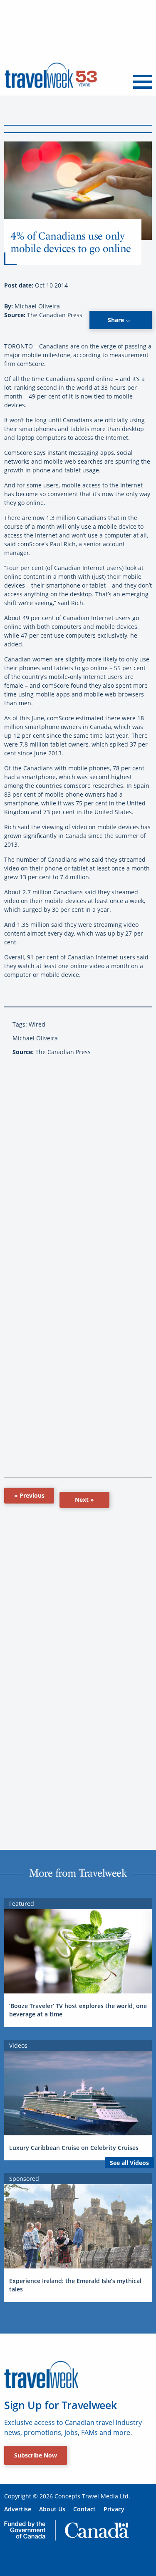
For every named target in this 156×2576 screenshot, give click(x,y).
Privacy (114, 2509)
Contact (84, 2509)
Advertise (18, 2509)
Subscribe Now (36, 2455)
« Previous (29, 1495)
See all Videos (129, 2163)
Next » (84, 1500)
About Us (52, 2509)
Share (117, 320)
